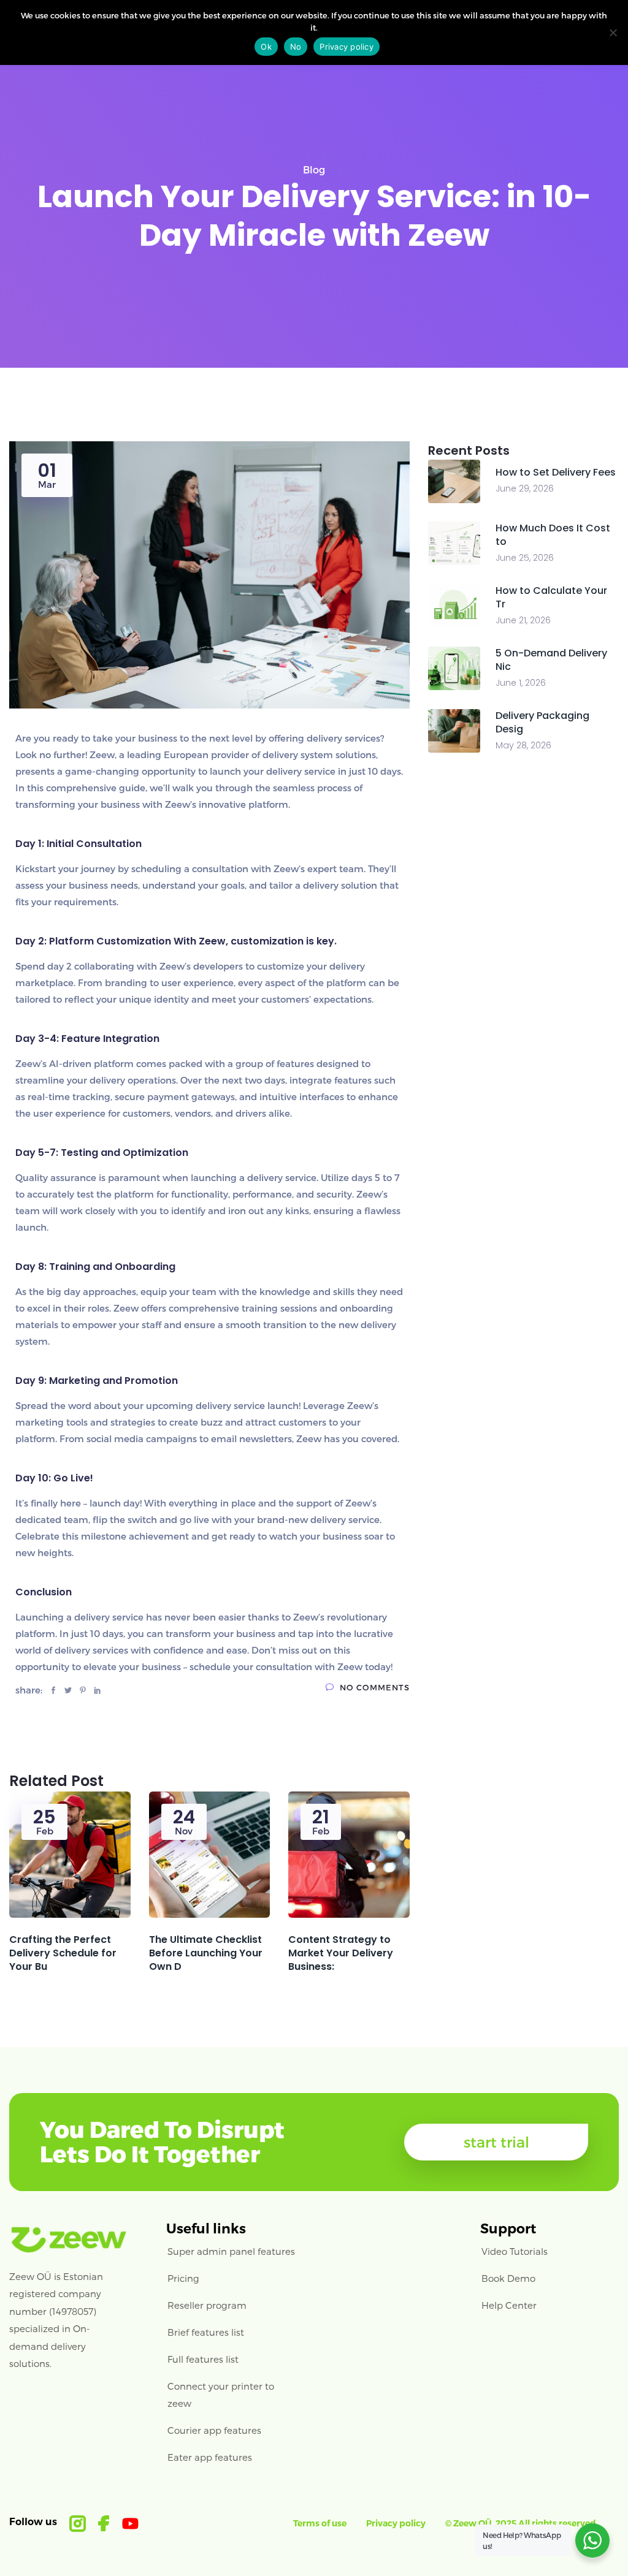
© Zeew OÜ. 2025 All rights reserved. (522, 2523)
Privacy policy (396, 2523)
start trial (496, 2142)
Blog (314, 169)
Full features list (203, 2359)
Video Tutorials (515, 2251)
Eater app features (210, 2457)
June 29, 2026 (525, 488)
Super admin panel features (231, 2251)
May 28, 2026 (523, 745)
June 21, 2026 (523, 620)
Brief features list (206, 2332)
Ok (266, 47)
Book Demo (508, 2278)
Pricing (183, 2278)
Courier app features (214, 2430)
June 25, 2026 (525, 558)
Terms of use (320, 2523)
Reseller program (207, 2305)
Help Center (509, 2305)
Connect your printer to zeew (221, 2395)
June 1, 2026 (521, 683)
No (296, 47)
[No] (613, 32)
